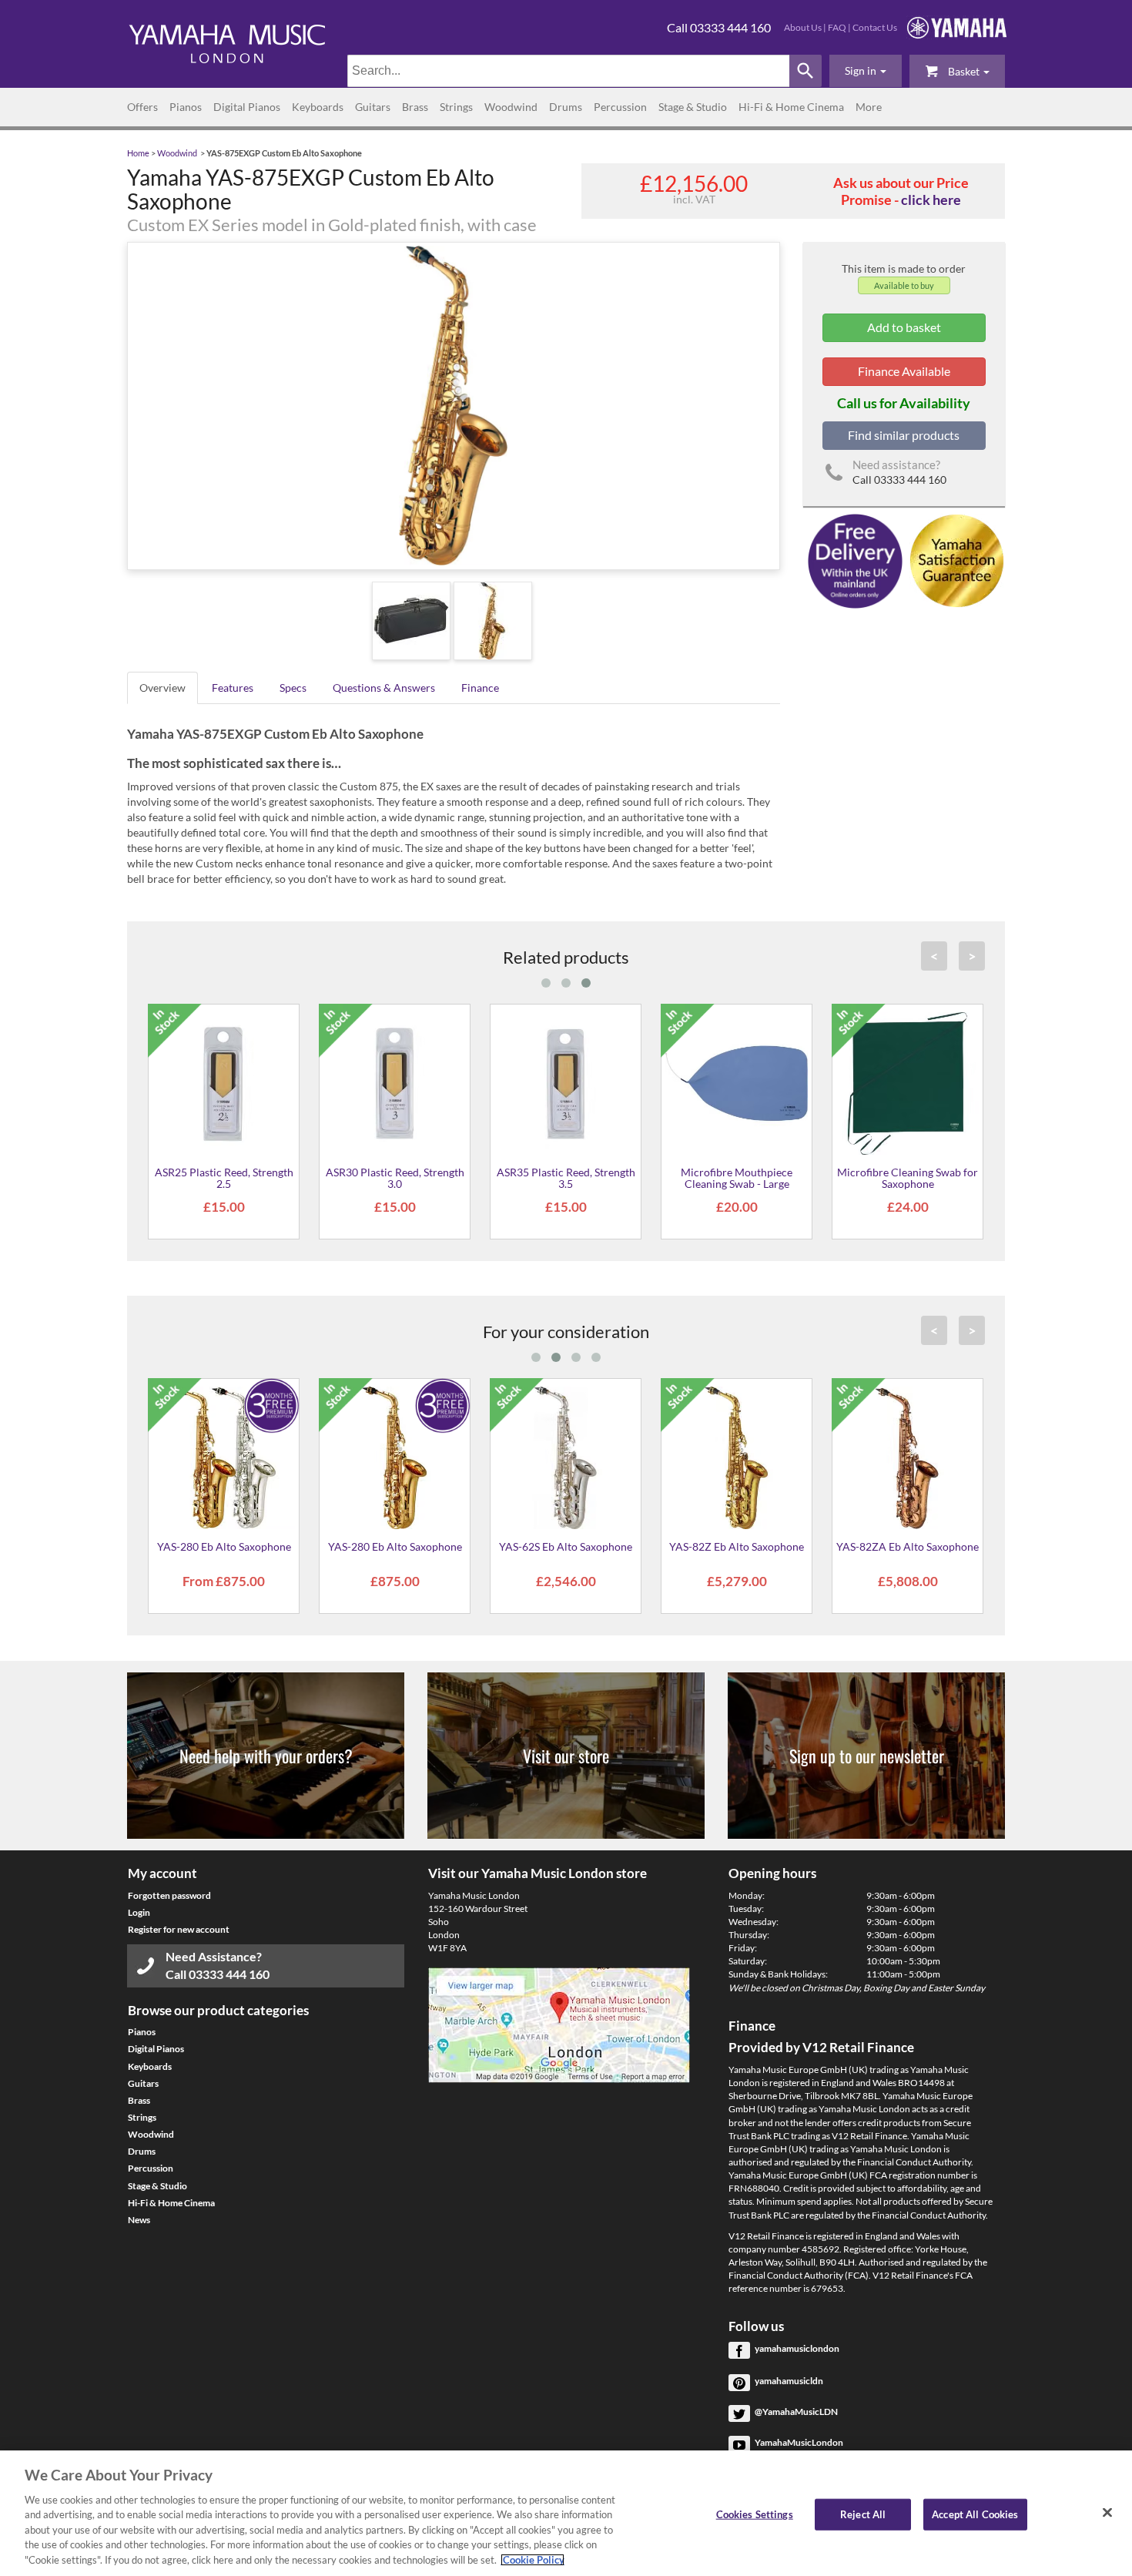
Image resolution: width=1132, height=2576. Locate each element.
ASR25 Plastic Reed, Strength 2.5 (224, 1178)
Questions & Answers (384, 688)
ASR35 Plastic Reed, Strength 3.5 (566, 1178)
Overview (162, 688)
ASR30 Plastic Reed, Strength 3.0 (395, 1178)
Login (139, 1912)
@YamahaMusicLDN (796, 2412)
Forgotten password (169, 1895)
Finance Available (904, 371)
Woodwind (511, 107)
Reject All (863, 2514)
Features (233, 688)
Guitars (373, 107)
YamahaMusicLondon (799, 2442)
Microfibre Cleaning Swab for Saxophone (908, 1178)
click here (931, 200)
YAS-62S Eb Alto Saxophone (566, 1546)
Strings (456, 107)
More (869, 107)
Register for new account (179, 1929)
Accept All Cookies (975, 2514)
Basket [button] (964, 71)
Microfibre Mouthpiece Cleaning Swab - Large (737, 1178)
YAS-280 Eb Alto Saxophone (224, 1546)
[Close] (1107, 2512)
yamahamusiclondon (797, 2348)
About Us (803, 27)
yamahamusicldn (789, 2381)
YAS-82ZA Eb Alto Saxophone (908, 1546)
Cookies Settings (755, 2514)
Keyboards (318, 107)
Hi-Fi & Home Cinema (791, 107)
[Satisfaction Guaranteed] (954, 560)
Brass (415, 107)
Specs (293, 688)
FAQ (837, 27)
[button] (866, 71)
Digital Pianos (247, 107)
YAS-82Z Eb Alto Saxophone (737, 1546)
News (139, 2220)
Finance (480, 688)
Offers (142, 107)
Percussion (620, 107)
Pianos (186, 107)
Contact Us (875, 27)
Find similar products (904, 435)
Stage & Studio (693, 107)
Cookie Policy (533, 2560)
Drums (566, 107)
